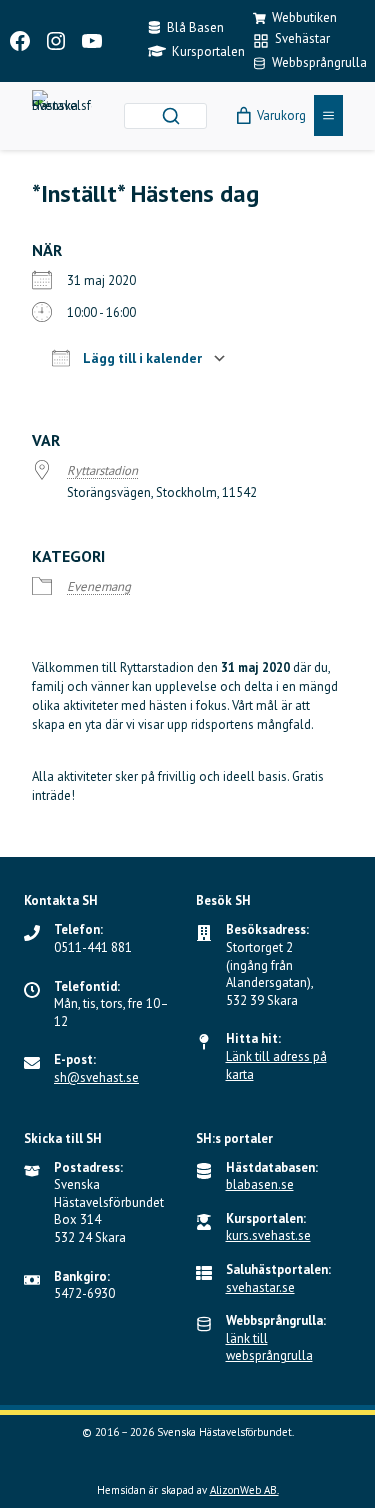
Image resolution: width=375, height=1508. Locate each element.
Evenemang (99, 586)
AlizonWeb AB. (244, 1490)
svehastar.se (260, 1287)
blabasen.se (260, 1184)
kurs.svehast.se (268, 1235)
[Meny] (328, 115)
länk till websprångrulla (269, 1347)
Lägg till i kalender (141, 358)
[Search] (171, 116)
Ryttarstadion (102, 470)
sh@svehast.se (96, 1077)
